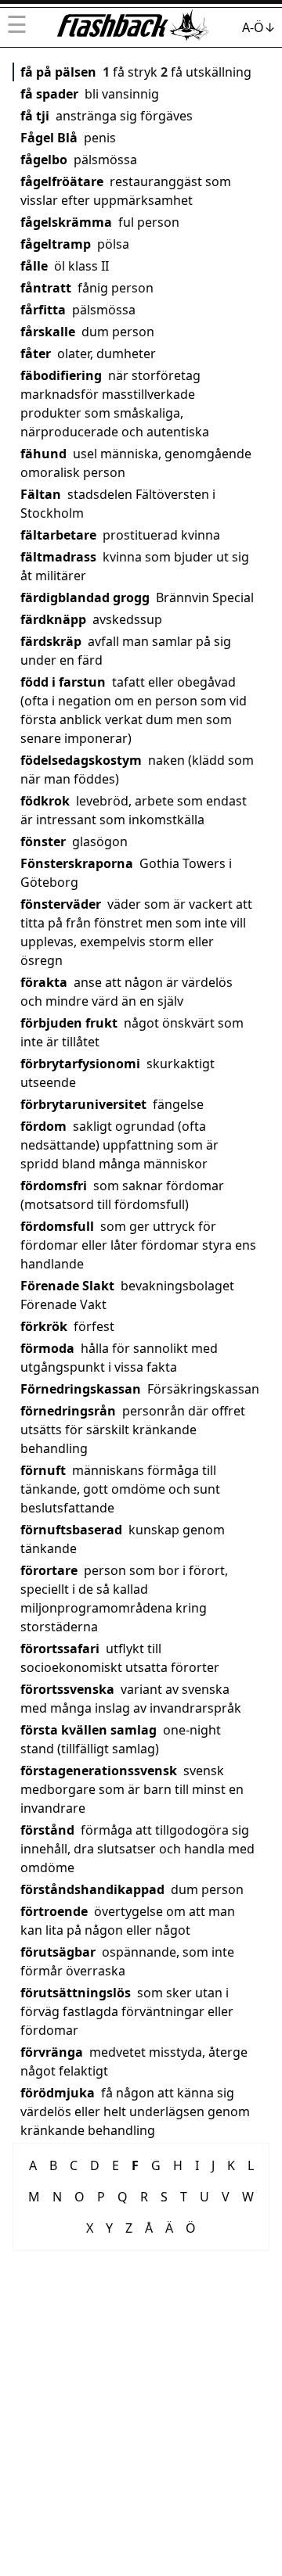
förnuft (43, 1470)
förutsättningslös (76, 1993)
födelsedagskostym (81, 760)
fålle (34, 266)
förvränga (52, 2052)
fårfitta (43, 310)
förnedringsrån (68, 1411)
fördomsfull (57, 1226)
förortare (49, 1570)
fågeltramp (56, 244)
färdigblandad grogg (85, 597)
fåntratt (46, 288)
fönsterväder (61, 904)
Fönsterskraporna (77, 863)
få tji (35, 116)
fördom (43, 1126)
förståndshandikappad (92, 1889)
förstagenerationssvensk (99, 1771)
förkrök (44, 1326)
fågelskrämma (66, 222)
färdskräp (51, 641)
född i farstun (63, 682)
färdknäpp (53, 619)
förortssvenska (67, 1689)
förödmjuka (58, 2093)
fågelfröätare (62, 181)
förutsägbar (58, 1952)
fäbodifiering (61, 375)
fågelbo (44, 160)
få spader (49, 94)
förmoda (47, 1348)
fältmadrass (58, 557)
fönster (43, 841)
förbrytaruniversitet (83, 1104)
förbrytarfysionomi (80, 1064)
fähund (43, 454)
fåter (36, 353)
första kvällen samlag (89, 1730)
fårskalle (48, 332)
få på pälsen (58, 72)
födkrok (45, 801)
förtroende (54, 1911)
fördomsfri (54, 1186)
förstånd (47, 1830)
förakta (44, 982)
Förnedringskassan (81, 1389)
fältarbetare (58, 535)
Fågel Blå (49, 138)
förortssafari (60, 1649)
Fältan (41, 494)
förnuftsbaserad (71, 1530)
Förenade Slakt (67, 1286)
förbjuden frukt (69, 1023)
